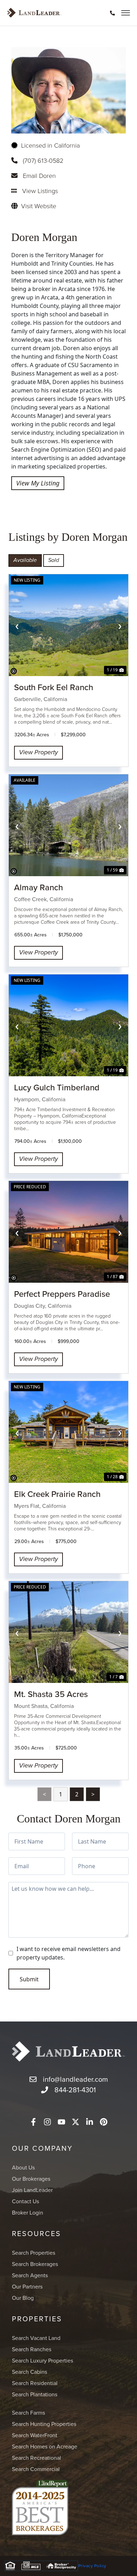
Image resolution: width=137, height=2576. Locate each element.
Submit (29, 1979)
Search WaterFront (35, 2435)
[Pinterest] (104, 2122)
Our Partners (27, 2286)
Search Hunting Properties (44, 2424)
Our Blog (23, 2298)
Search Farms (28, 2413)
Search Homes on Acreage (45, 2446)
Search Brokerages (35, 2264)
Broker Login (28, 2212)
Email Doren (39, 175)
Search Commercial (36, 2469)
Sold (54, 560)
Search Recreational (37, 2458)
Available (25, 560)
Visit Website (39, 206)
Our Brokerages (31, 2179)
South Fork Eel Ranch (54, 687)
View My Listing (38, 483)
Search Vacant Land (36, 2338)
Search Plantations (35, 2394)
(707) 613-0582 (43, 160)
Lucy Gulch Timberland (57, 1087)
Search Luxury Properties (43, 2360)
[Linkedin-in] (90, 2122)
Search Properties (34, 2253)
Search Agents (30, 2275)
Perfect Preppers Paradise (62, 1294)
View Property (38, 753)
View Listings (40, 191)
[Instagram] (47, 2122)
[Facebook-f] (33, 2122)
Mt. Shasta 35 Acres (51, 1694)
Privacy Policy (92, 2566)
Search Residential (35, 2383)
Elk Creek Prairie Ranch (57, 1494)
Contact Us (25, 2201)
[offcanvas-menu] (126, 13)
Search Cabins (30, 2372)
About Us (23, 2167)
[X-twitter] (76, 2122)
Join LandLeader (32, 2190)
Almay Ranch (38, 887)
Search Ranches (32, 2349)
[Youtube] (61, 2122)
